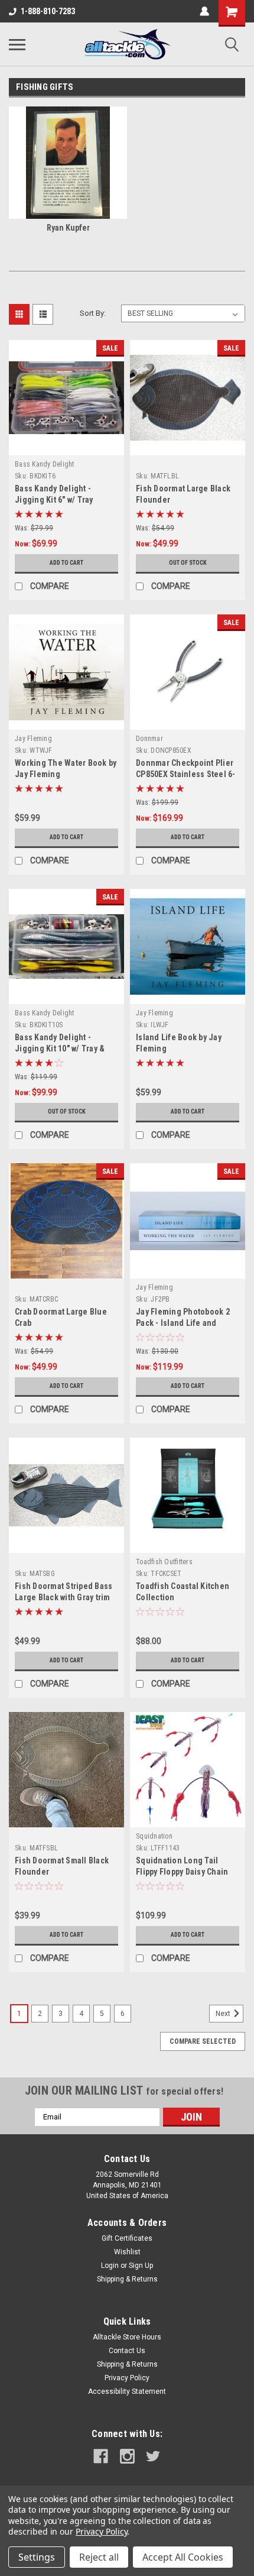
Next (224, 2014)
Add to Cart (66, 563)
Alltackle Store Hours (127, 2337)
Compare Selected (203, 2041)
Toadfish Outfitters (164, 1562)
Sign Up (141, 2266)
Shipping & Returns (127, 2279)
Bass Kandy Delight (45, 464)
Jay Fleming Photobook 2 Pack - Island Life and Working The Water (183, 1323)
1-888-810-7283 (48, 11)
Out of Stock (188, 563)
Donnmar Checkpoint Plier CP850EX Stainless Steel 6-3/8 (186, 774)
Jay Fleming (33, 739)
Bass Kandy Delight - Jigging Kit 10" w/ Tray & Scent (60, 1048)
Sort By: (93, 313)
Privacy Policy (127, 2378)
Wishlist (127, 2252)
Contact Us (127, 2351)
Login (110, 2266)
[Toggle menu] (17, 44)
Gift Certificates (127, 2238)
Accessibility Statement (127, 2391)
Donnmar (149, 739)
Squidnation (154, 1836)
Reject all (99, 2557)
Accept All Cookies (183, 2557)
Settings (37, 2557)
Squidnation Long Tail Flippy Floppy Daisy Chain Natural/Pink (182, 1872)
